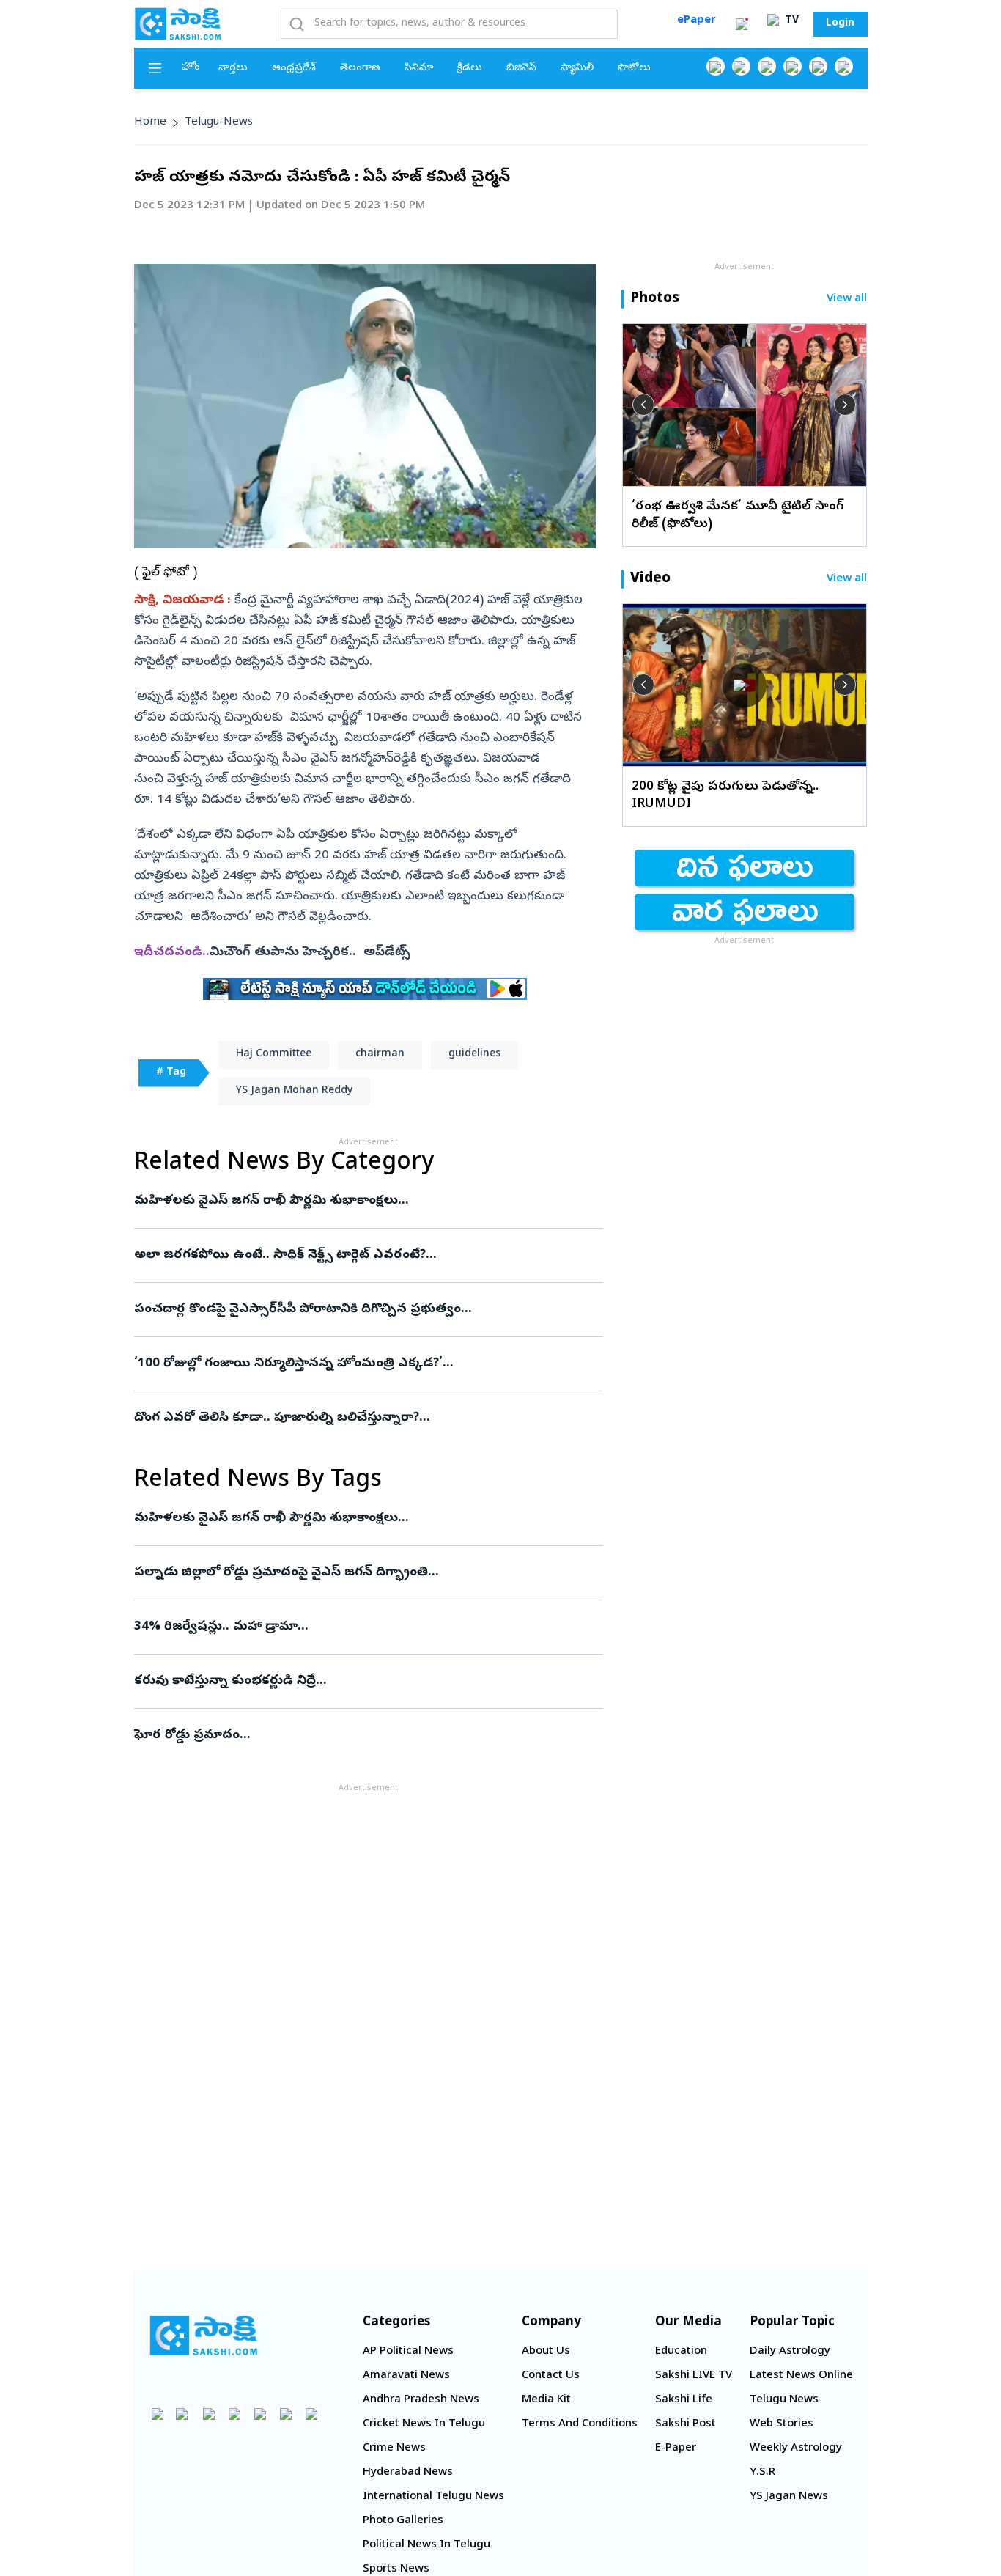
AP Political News (408, 2352)
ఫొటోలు (634, 69)
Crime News (394, 2448)
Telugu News (784, 2400)
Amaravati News (406, 2376)
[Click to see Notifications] (742, 24)
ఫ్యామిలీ (577, 69)
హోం (191, 68)
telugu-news (219, 122)
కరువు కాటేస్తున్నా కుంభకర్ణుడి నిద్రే (358, 1681)
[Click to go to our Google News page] (844, 66)
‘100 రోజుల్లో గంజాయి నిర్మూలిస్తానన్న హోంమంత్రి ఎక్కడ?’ (350, 1364)
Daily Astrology (790, 2352)
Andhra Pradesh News (421, 2400)
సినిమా (419, 69)
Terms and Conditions (580, 2424)
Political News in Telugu (426, 2545)
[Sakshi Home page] (178, 23)
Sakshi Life (684, 2400)
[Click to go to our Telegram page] (286, 2414)
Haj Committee (274, 1055)
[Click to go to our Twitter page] (767, 66)
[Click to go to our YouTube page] (818, 66)
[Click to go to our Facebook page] (716, 66)
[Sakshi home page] (204, 2336)
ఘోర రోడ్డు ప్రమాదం (363, 1736)
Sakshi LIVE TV (694, 2376)
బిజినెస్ (521, 69)
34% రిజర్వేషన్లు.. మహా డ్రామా (364, 1627)
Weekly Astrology (796, 2448)
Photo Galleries (403, 2521)
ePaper (697, 21)
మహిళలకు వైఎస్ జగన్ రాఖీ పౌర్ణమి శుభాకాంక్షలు (362, 1201)
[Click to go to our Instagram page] (793, 66)
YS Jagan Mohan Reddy (294, 1091)
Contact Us (551, 2376)
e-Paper (676, 2448)
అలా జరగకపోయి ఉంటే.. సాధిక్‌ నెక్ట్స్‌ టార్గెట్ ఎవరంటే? (368, 1255)
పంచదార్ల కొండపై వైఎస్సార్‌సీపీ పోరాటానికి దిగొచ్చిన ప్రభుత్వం (357, 1310)
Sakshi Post (686, 2424)
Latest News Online (801, 2376)
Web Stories (782, 2424)
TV (790, 21)
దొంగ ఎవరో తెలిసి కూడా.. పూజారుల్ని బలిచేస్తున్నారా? (365, 1418)
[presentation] (643, 405)
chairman (380, 1055)
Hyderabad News (408, 2473)
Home (150, 122)
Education (681, 2352)
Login (840, 24)
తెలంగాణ (360, 69)
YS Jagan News (789, 2497)
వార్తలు (233, 69)
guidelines (474, 1055)
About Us (546, 2352)
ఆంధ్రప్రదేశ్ (294, 69)
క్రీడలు (470, 69)
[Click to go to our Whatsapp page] (741, 66)
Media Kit (546, 2400)
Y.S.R (762, 2473)
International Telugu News (433, 2497)
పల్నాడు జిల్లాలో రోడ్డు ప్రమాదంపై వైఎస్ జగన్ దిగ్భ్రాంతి (363, 1573)
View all (847, 299)
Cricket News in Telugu (424, 2424)
